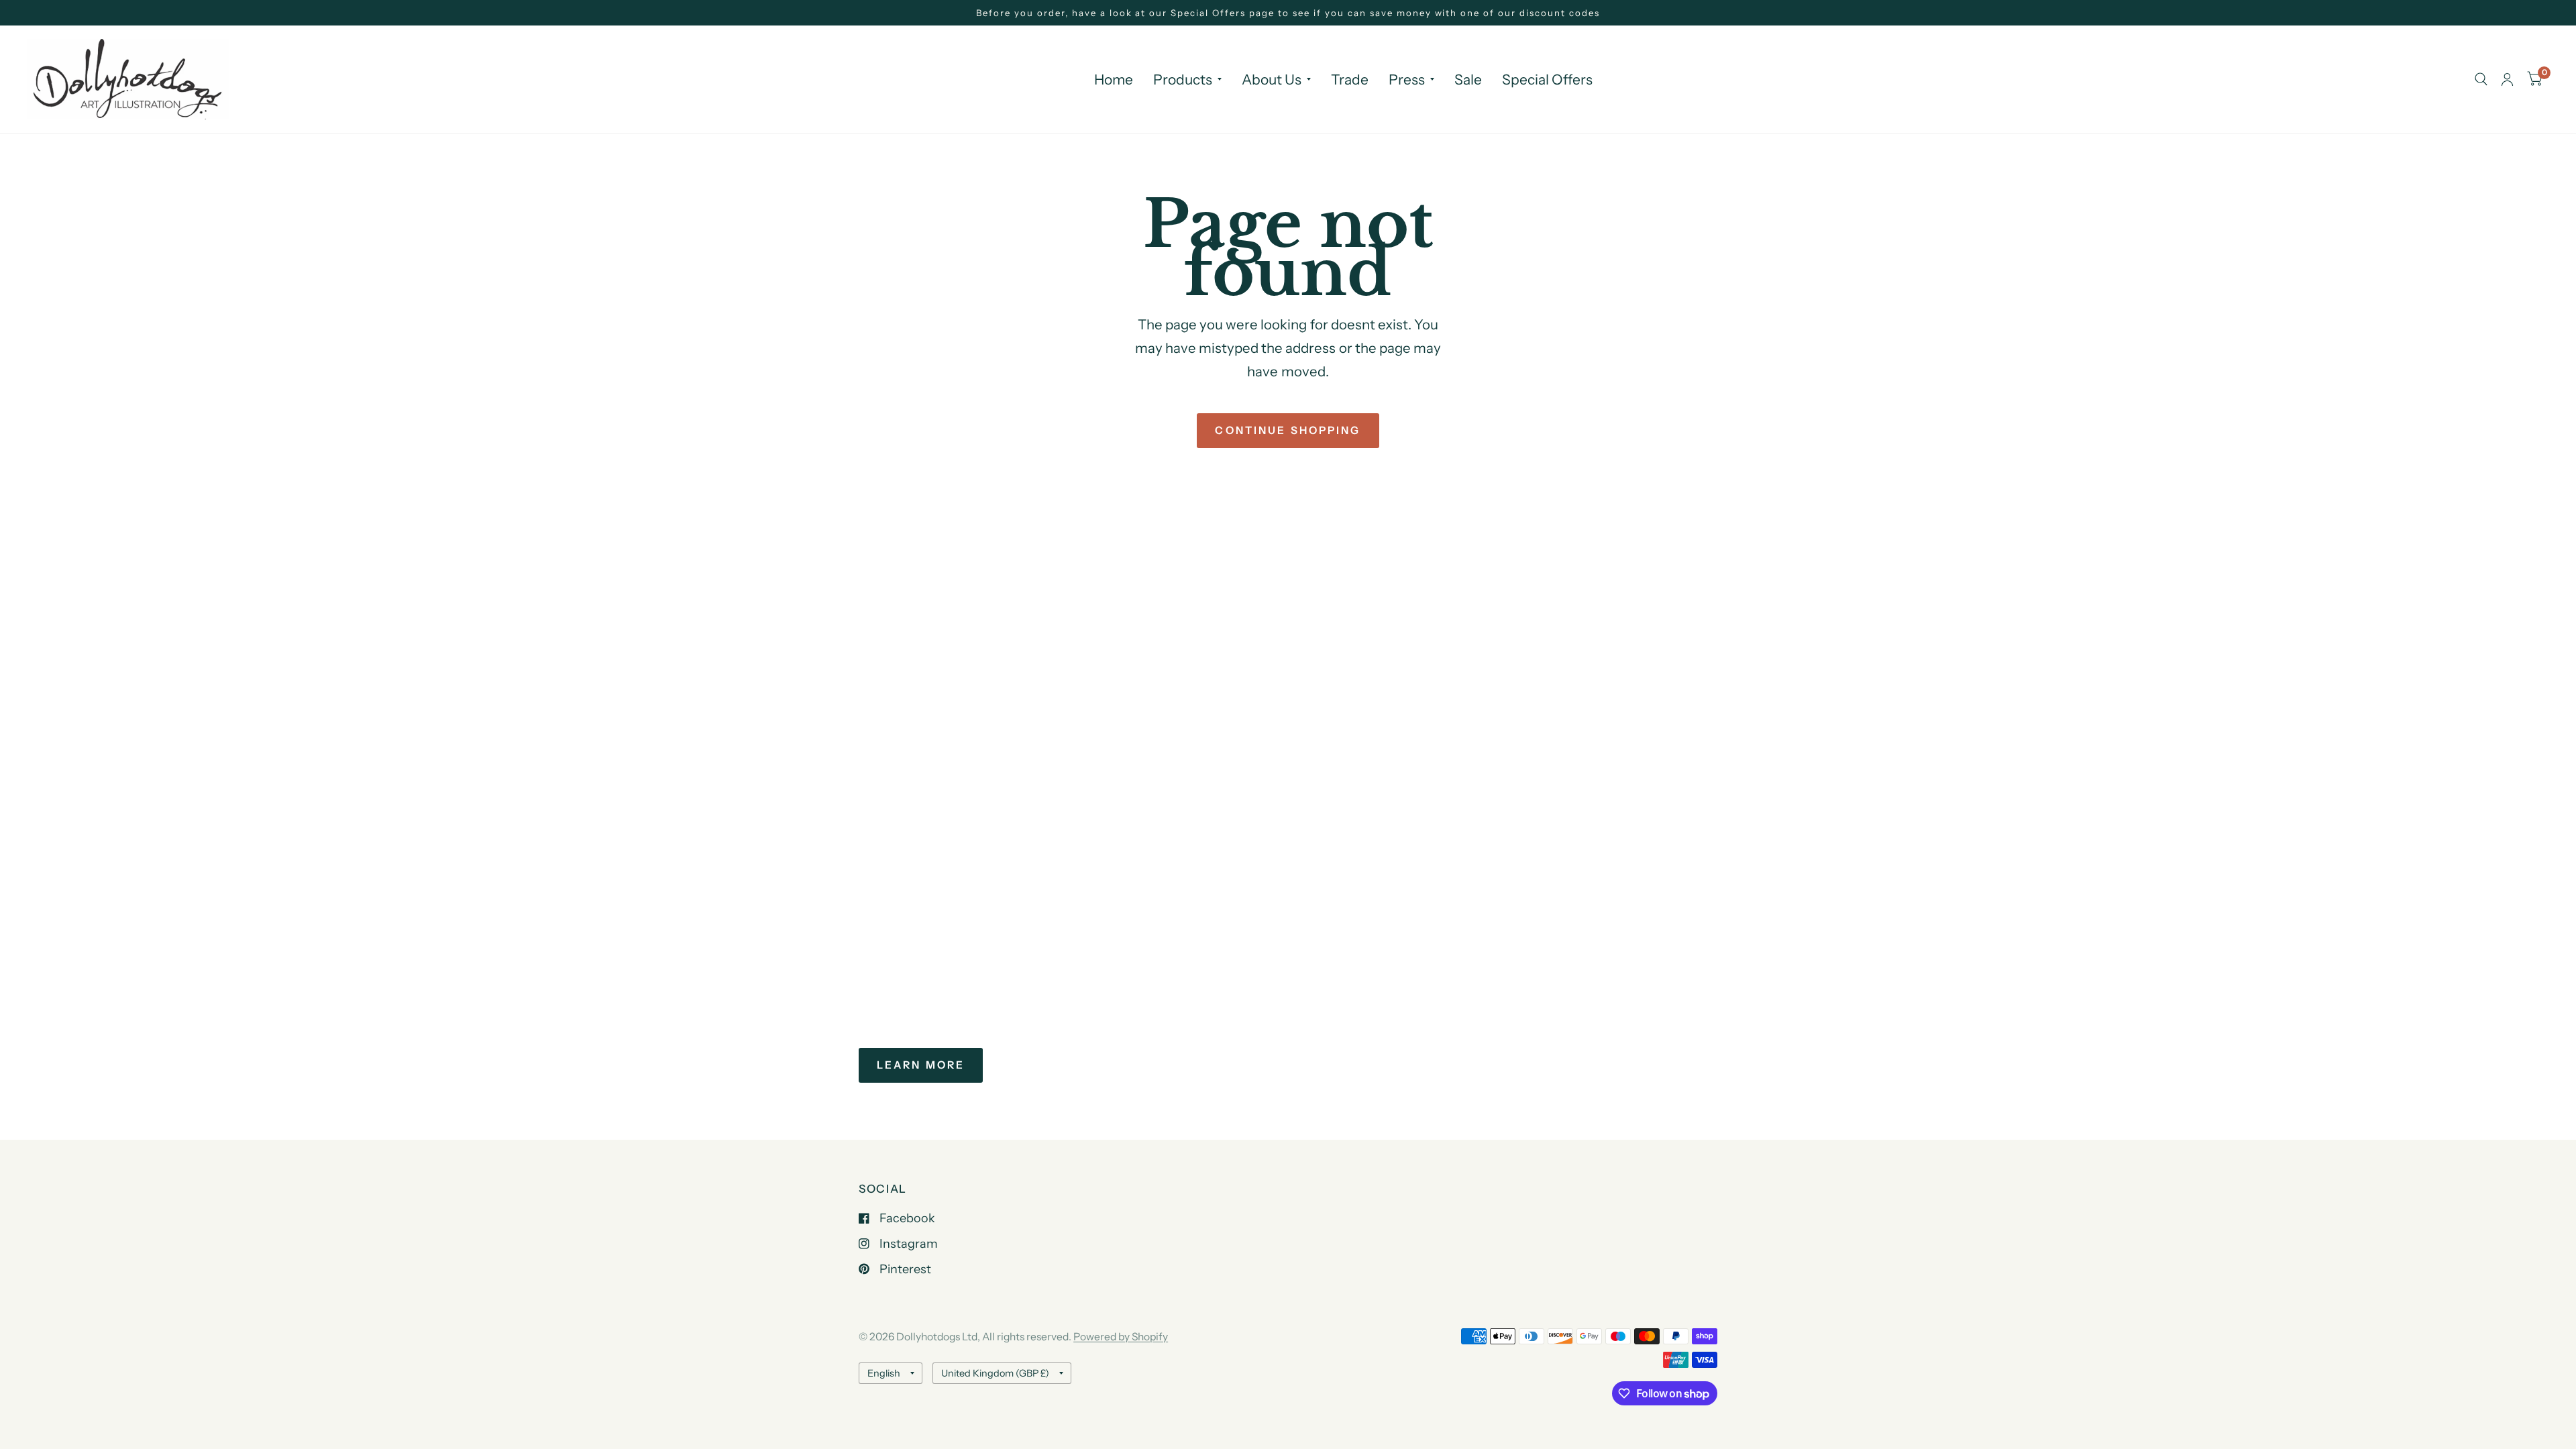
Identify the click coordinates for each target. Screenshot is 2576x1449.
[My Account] (2507, 79)
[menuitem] (1114, 80)
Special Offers (1547, 79)
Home (1114, 79)
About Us (1272, 79)
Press (1407, 79)
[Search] (2481, 79)
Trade (1350, 79)
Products (1183, 79)
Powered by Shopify (1121, 1337)
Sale (1468, 79)
